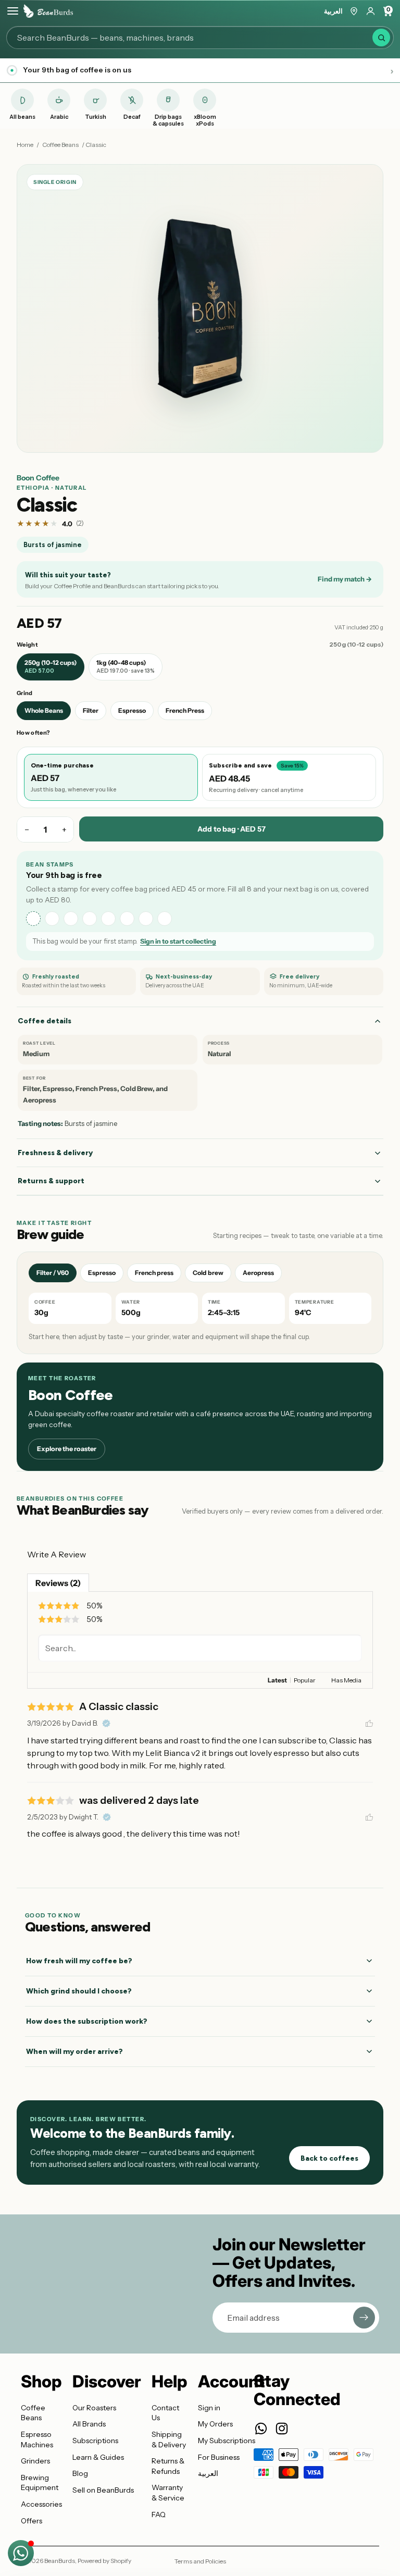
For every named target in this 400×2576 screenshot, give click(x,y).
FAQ (159, 2515)
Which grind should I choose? (79, 1991)
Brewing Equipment (40, 2483)
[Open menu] (13, 11)
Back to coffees (329, 2158)
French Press (185, 710)
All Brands (89, 2424)
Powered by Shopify (104, 2561)
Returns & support (51, 1181)
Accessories (41, 2504)
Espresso (132, 710)
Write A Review (57, 1554)
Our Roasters (94, 2408)
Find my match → (345, 579)
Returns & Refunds (168, 2466)
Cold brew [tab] (208, 1273)
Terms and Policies (200, 2561)
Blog (80, 2473)
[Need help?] (21, 2553)
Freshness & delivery (55, 1153)
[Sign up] (364, 2318)
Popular (305, 1680)
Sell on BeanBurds (103, 2490)
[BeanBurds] (48, 11)
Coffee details (45, 1021)
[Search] (381, 38)
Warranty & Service (168, 2493)
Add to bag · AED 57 (232, 829)
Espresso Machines (37, 2439)
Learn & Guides (98, 2457)
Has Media (346, 1680)
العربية (333, 11)
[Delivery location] (354, 11)
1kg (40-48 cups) (126, 666)
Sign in (209, 2408)
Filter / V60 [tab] (53, 1273)
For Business (219, 2457)
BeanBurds (60, 2561)
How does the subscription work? (87, 2021)
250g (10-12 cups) (51, 666)
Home (25, 145)
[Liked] (369, 1724)
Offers (32, 2521)
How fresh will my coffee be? (79, 1961)
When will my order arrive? (74, 2052)
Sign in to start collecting (178, 941)
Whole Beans (44, 710)
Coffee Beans (60, 145)
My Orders (215, 2424)
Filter (91, 710)
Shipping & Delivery (169, 2439)
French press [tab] (154, 1273)
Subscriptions (95, 2441)
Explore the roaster (67, 1449)
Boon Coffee (38, 478)
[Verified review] (106, 1724)
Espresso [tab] (102, 1273)
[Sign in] (371, 11)
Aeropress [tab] (258, 1273)
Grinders (35, 2461)
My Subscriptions (227, 2441)
